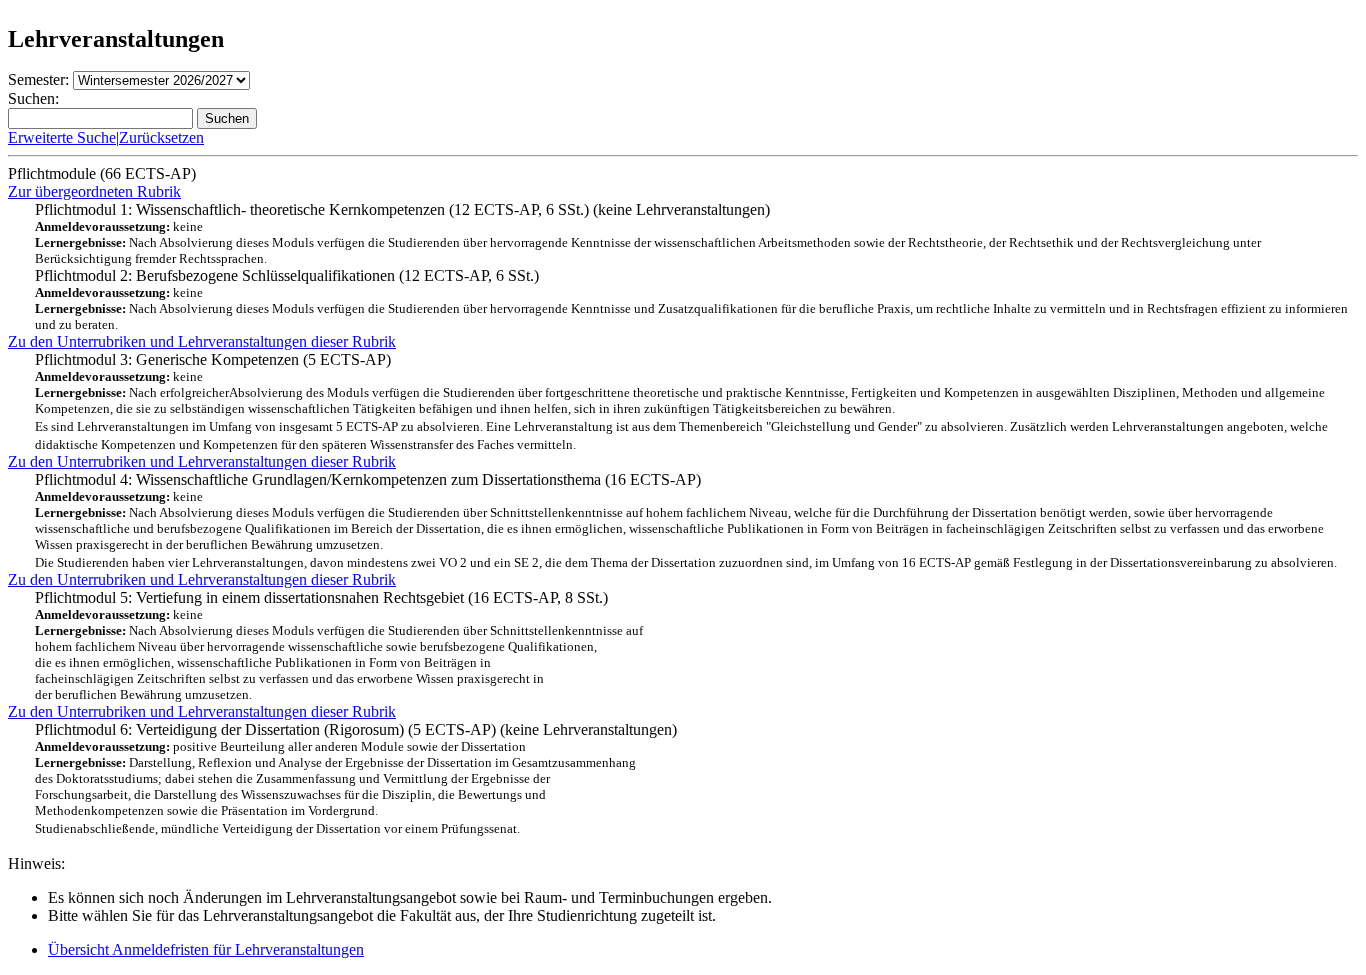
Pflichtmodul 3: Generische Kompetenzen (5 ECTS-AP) (681, 401)
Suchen (227, 118)
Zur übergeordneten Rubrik (94, 191)
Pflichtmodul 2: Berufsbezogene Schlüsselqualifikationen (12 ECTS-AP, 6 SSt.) (691, 299)
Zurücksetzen (161, 137)
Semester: (38, 79)
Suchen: (33, 98)
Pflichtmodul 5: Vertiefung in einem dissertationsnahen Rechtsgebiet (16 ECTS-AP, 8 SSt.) (339, 645)
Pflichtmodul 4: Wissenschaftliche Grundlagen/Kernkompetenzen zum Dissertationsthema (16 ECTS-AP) (686, 520)
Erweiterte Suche (62, 137)
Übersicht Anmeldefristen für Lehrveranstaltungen (206, 949)
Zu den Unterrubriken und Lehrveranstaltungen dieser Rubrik (202, 341)
